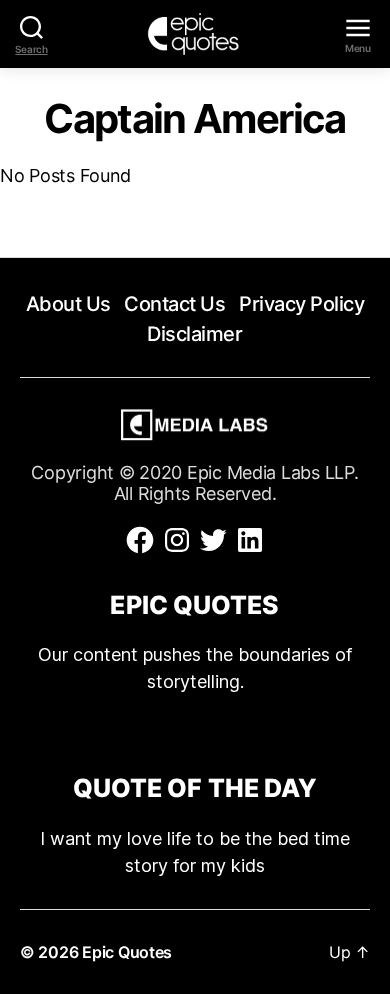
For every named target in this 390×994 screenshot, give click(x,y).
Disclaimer (194, 334)
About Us (68, 304)
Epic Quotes (127, 952)
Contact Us (174, 304)
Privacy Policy (301, 304)
